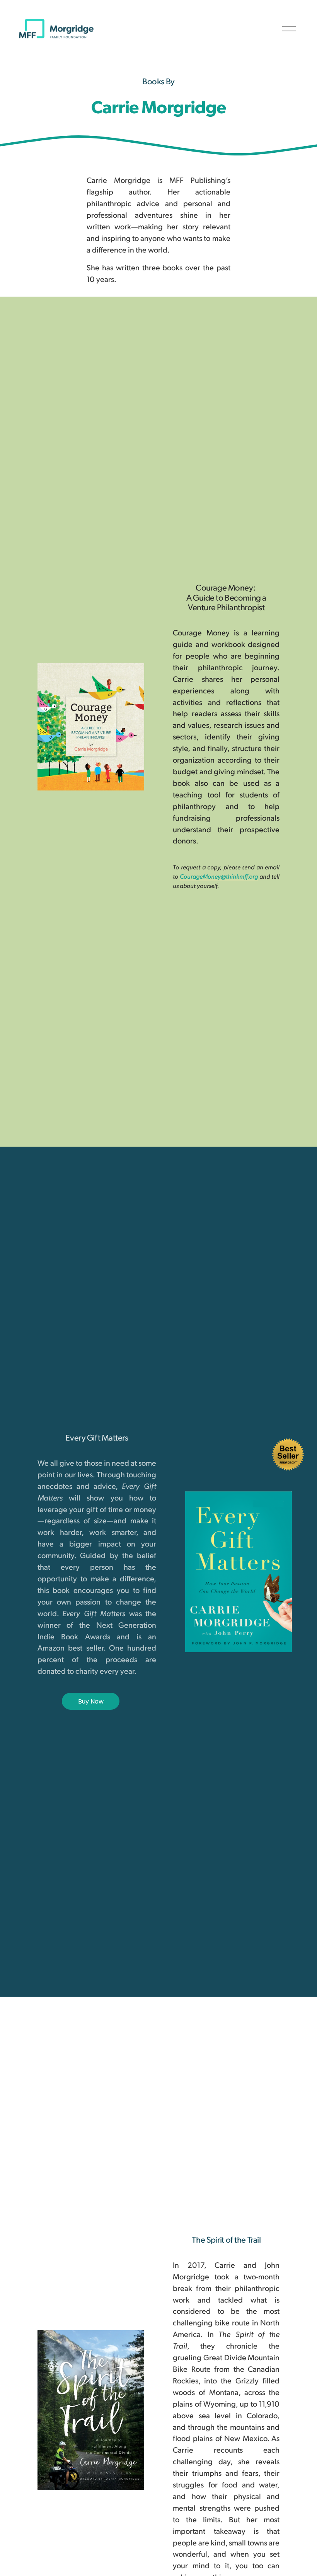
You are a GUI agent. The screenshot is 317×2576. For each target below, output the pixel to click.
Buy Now (91, 1701)
